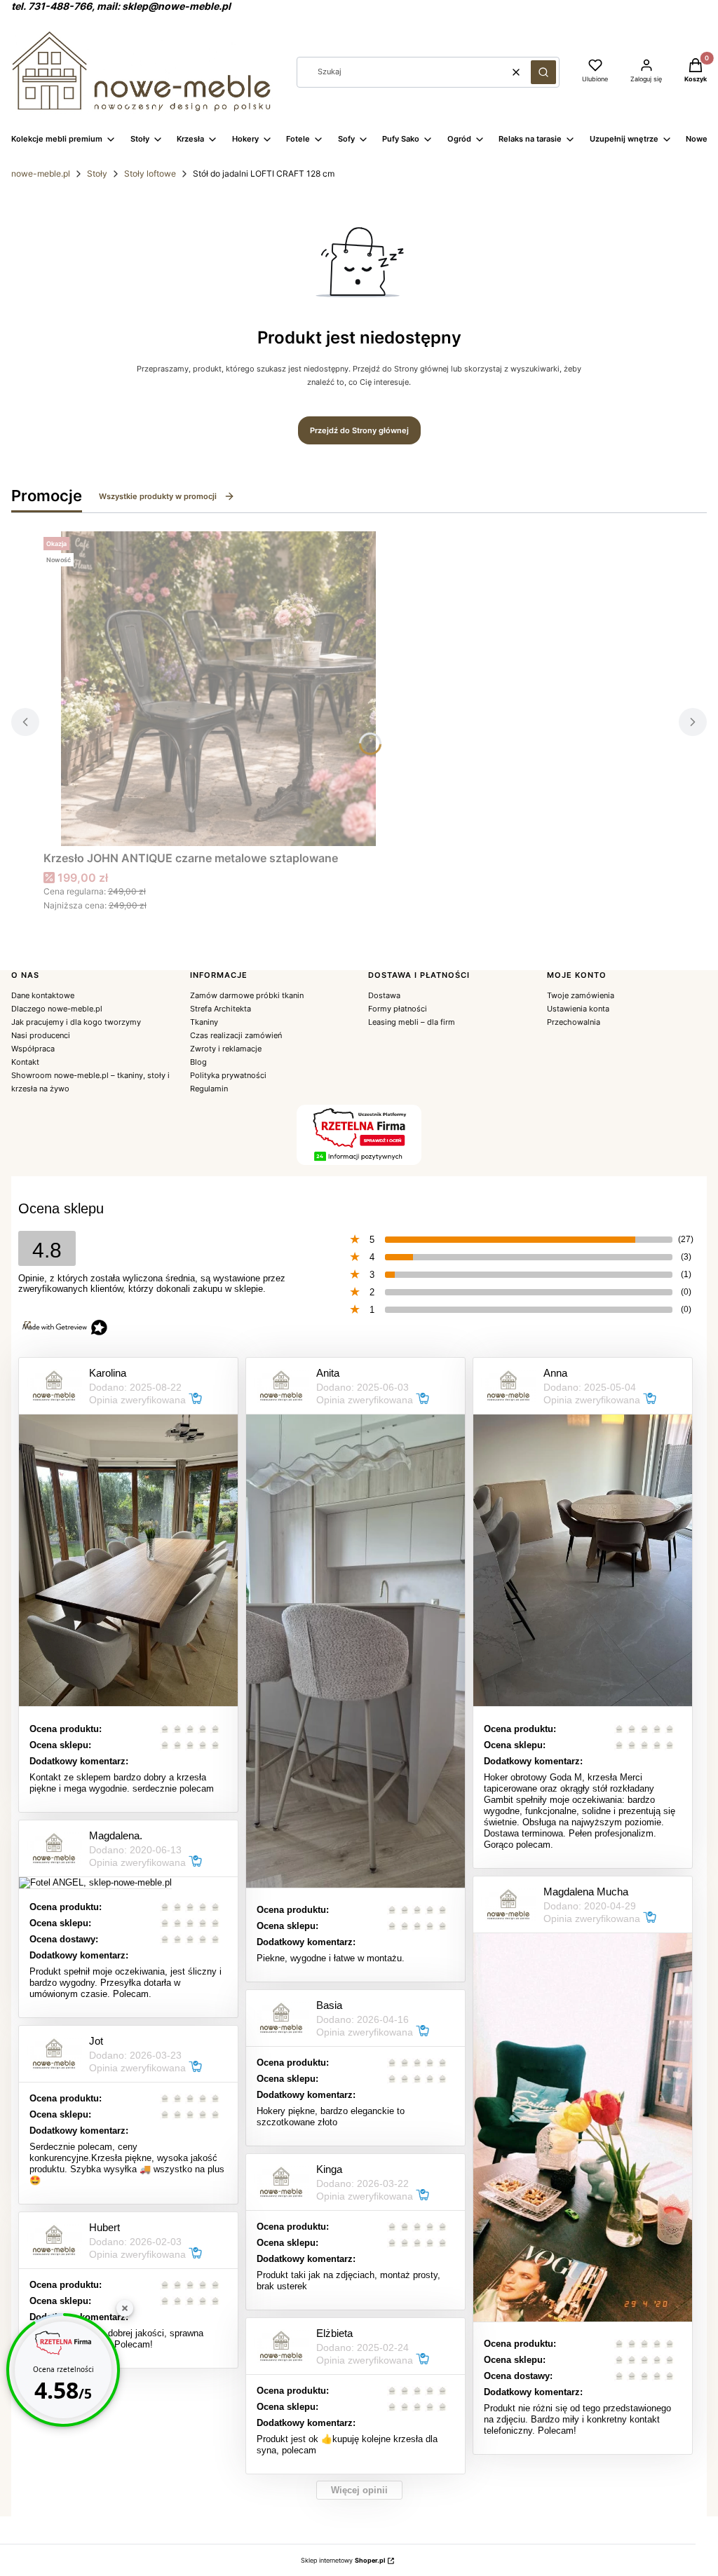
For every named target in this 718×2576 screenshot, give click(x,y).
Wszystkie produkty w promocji (158, 496)
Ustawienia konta (578, 1009)
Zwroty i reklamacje (226, 1049)
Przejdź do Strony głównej (359, 430)
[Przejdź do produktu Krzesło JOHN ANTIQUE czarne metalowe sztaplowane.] (219, 689)
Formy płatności (398, 1009)
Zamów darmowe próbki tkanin (247, 995)
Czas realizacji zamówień (236, 1035)
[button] (543, 72)
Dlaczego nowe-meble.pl (57, 1009)
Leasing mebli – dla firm (412, 1022)
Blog (198, 1062)
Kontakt (25, 1062)
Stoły (97, 173)
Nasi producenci (41, 1035)
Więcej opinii (359, 2490)
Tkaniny (204, 1022)
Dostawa (384, 995)
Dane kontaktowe (43, 995)
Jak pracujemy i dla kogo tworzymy (76, 1022)
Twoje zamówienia (581, 995)
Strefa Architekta (221, 1009)
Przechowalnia (574, 1022)
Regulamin (209, 1089)
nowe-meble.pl (41, 173)
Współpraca (33, 1049)
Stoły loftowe (150, 173)
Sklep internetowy (343, 2560)
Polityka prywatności (228, 1075)
